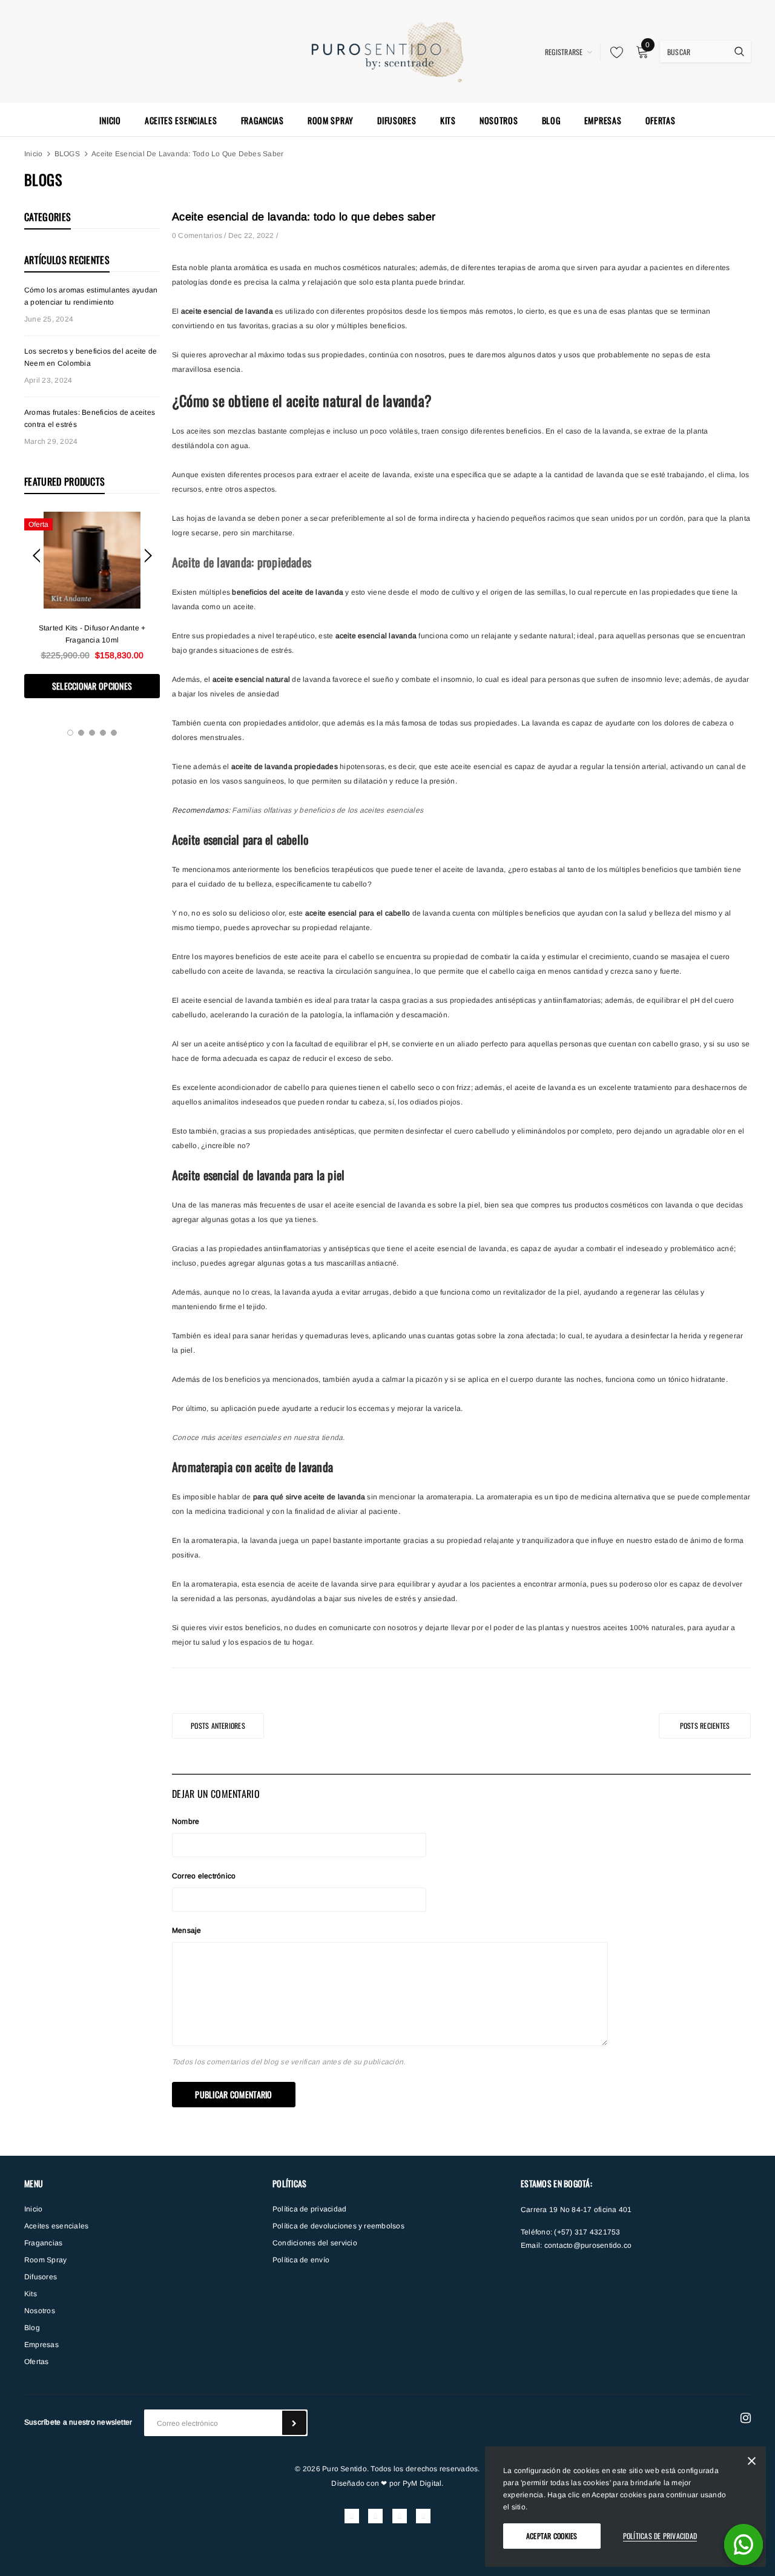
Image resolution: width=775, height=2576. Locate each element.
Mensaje (187, 1930)
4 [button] (103, 733)
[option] (92, 605)
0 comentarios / (200, 236)
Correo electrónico (204, 1876)
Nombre (186, 1821)
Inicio (33, 154)
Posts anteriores (218, 1726)
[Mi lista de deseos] (613, 52)
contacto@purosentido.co (588, 2245)
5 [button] (114, 733)
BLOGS (67, 154)
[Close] (752, 2463)
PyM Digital (422, 2483)
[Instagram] (746, 2418)
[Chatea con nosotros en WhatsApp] (744, 2545)
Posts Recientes (705, 1726)
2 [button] (81, 733)
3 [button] (92, 733)
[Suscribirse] (294, 2423)
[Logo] (388, 50)
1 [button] (70, 733)
